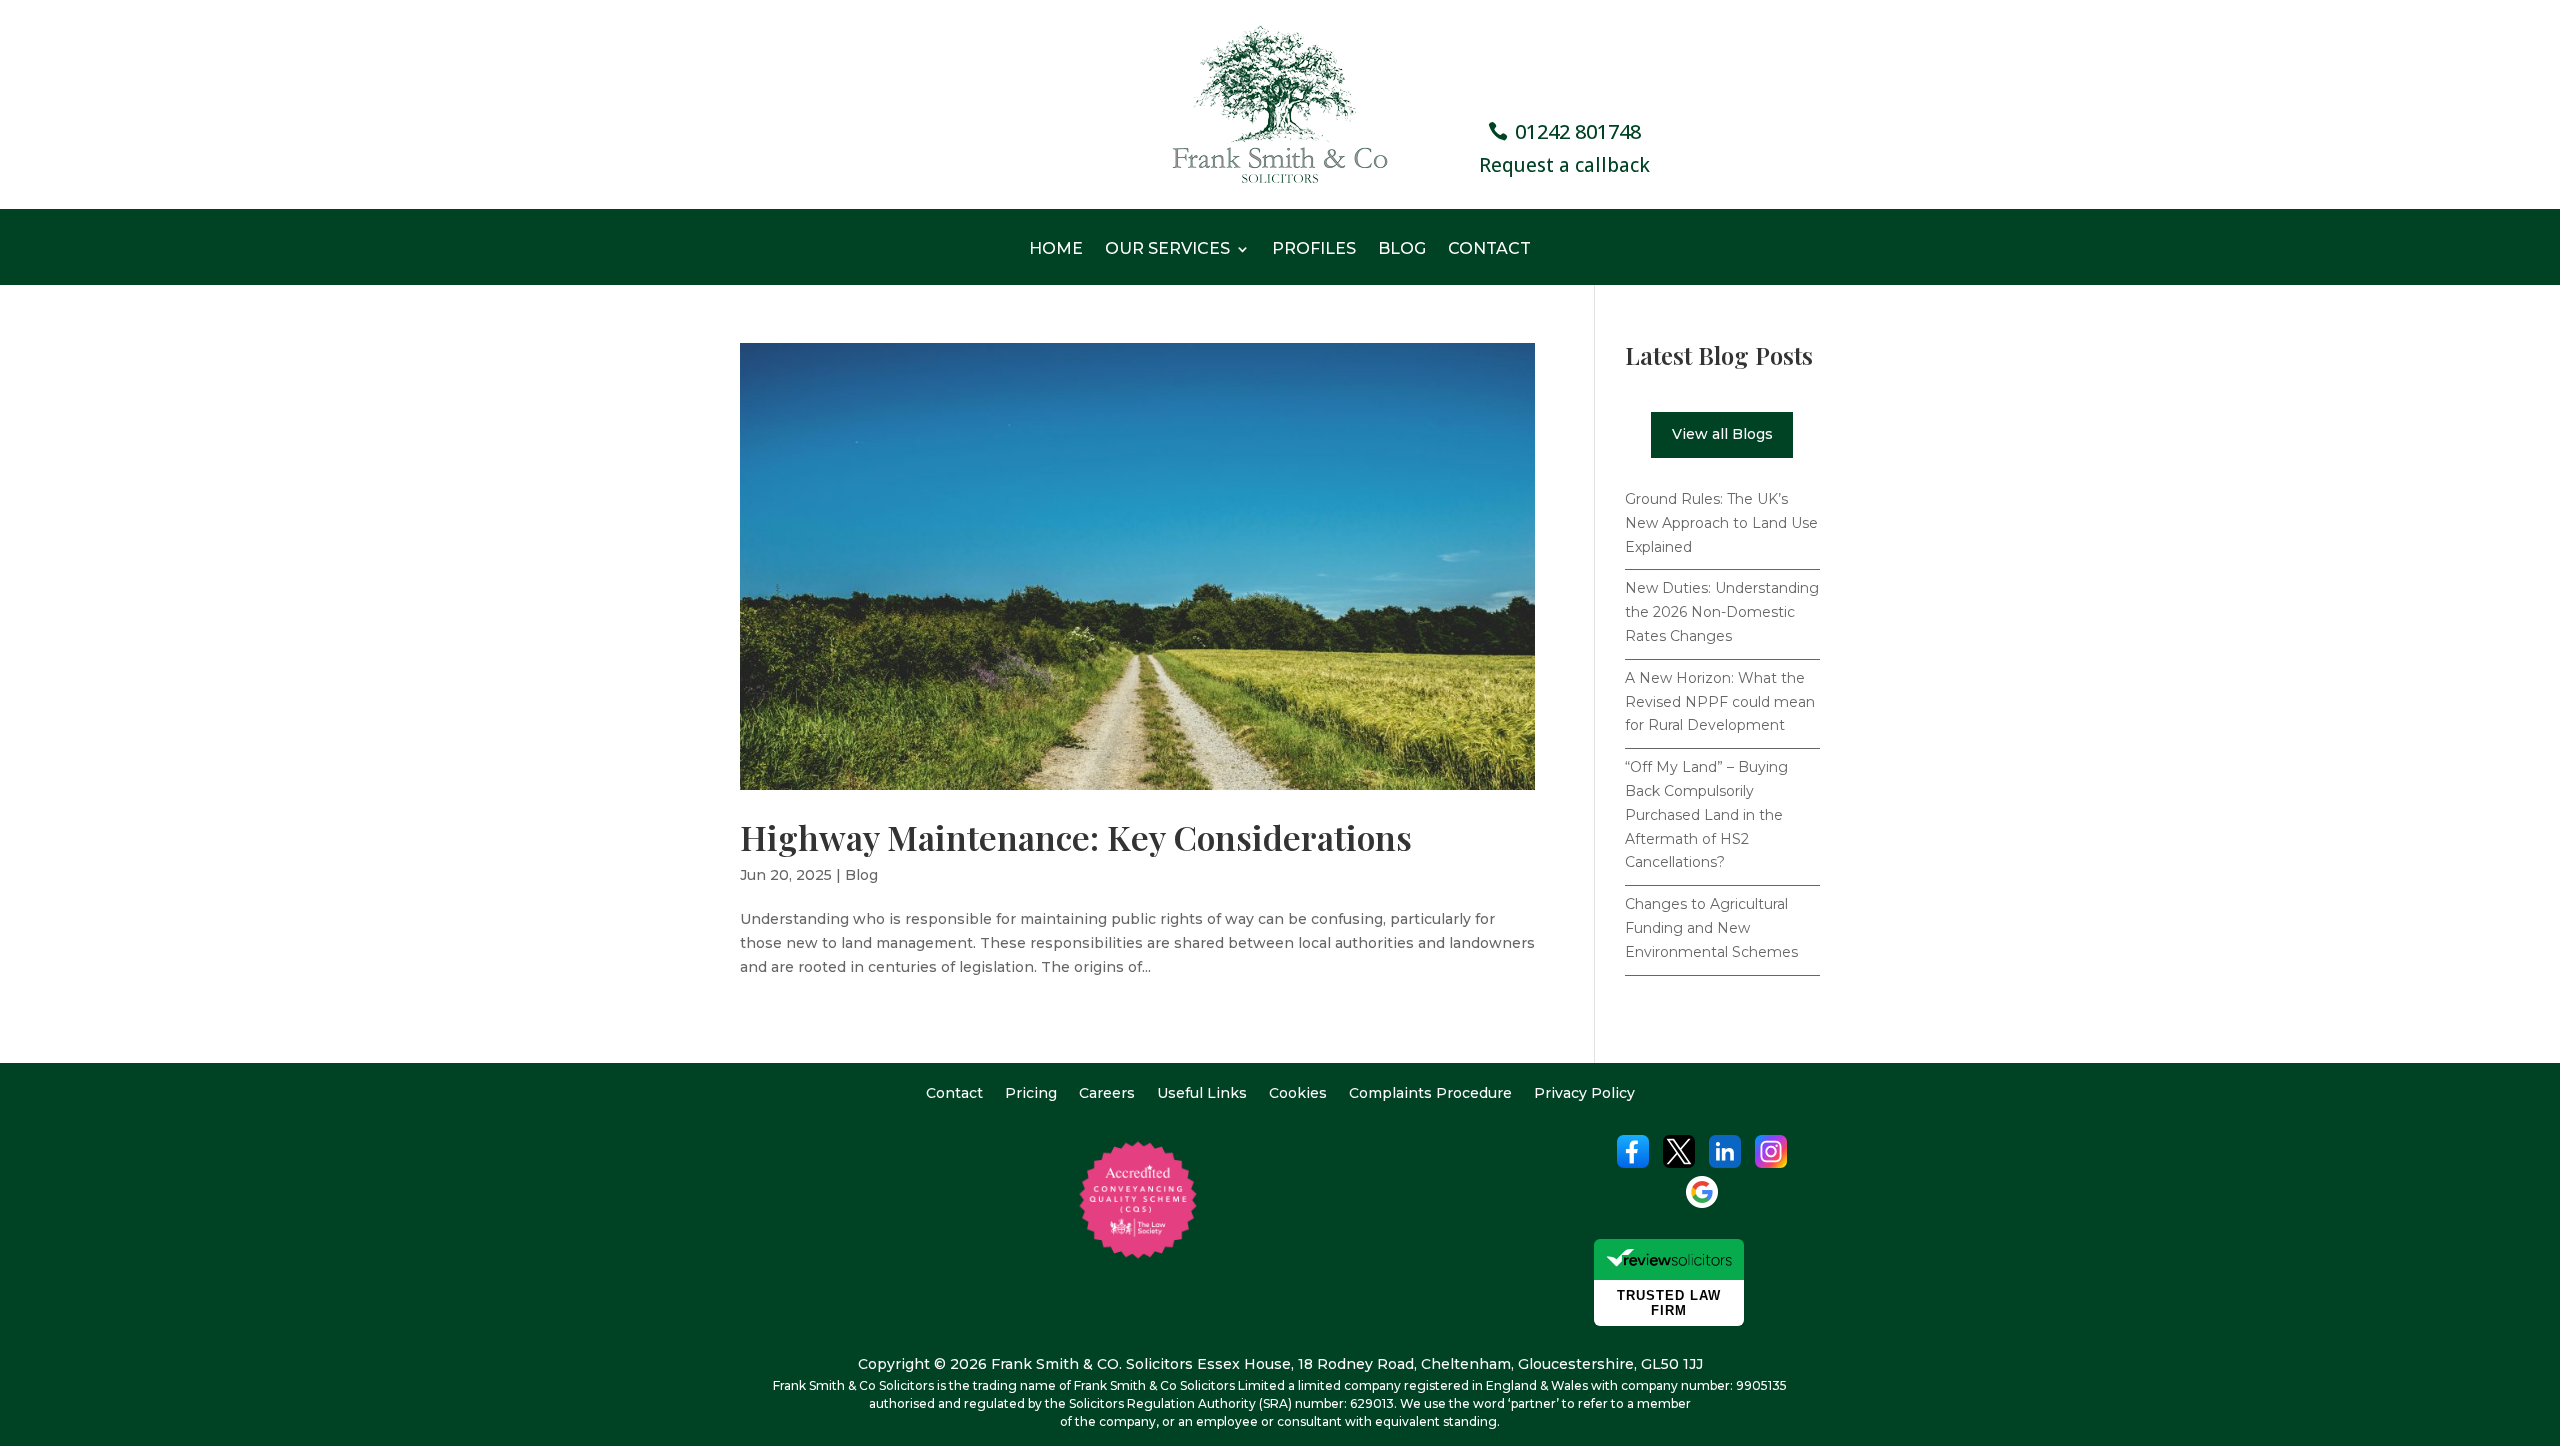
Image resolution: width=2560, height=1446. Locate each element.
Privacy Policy (1584, 1094)
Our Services (1167, 250)
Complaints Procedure (1430, 1094)
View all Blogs (1722, 434)
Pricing (1031, 1094)
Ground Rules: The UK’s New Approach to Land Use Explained (1721, 523)
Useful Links (1202, 1094)
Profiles (1314, 250)
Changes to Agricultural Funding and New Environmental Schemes (1711, 928)
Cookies (1298, 1094)
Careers (1107, 1094)
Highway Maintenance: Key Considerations (1076, 837)
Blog (1402, 250)
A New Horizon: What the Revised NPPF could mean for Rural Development (1720, 702)
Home (1056, 250)
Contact (1489, 250)
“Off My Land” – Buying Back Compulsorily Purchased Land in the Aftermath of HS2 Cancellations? (1706, 814)
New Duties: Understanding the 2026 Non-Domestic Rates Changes (1722, 612)
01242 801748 (1578, 131)
